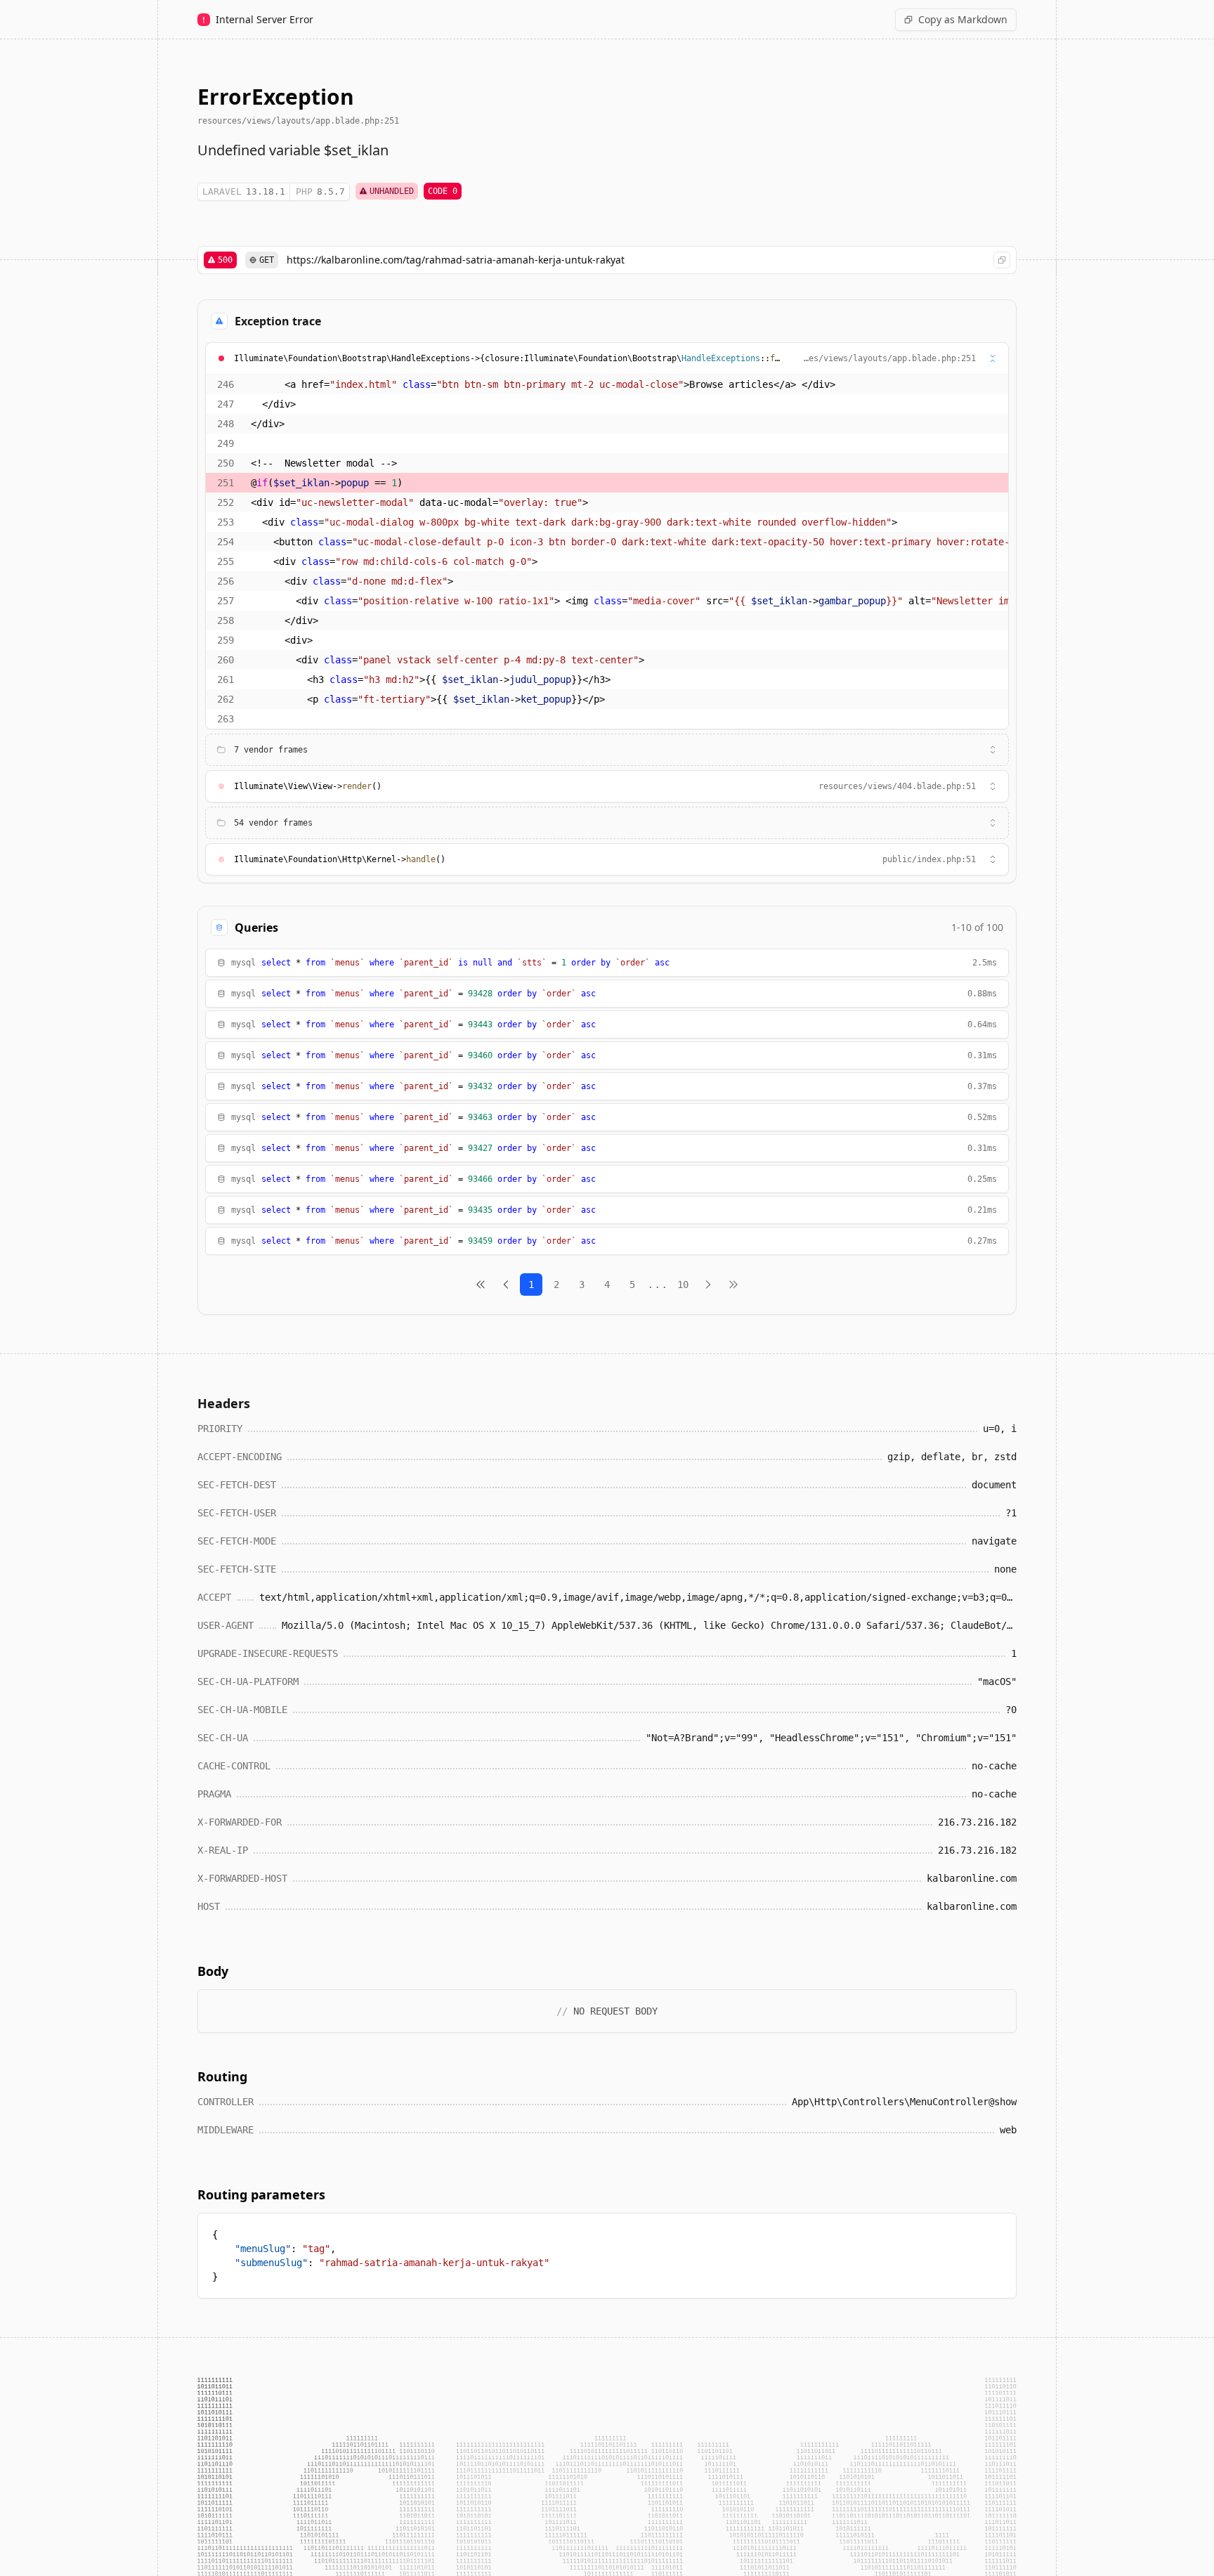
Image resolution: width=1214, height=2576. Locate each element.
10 (683, 1284)
